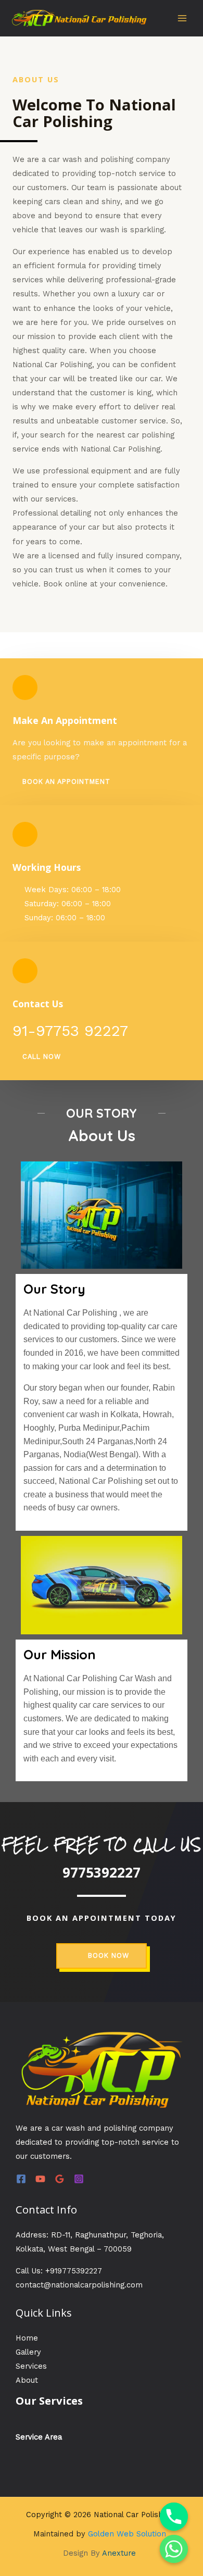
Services (31, 2366)
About (27, 2380)
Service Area (39, 2437)
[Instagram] (79, 2179)
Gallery (28, 2352)
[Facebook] (21, 2179)
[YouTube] (40, 2179)
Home (27, 2338)
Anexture (119, 2553)
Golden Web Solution (127, 2534)
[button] (61, 782)
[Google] (60, 2179)
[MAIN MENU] (182, 18)
